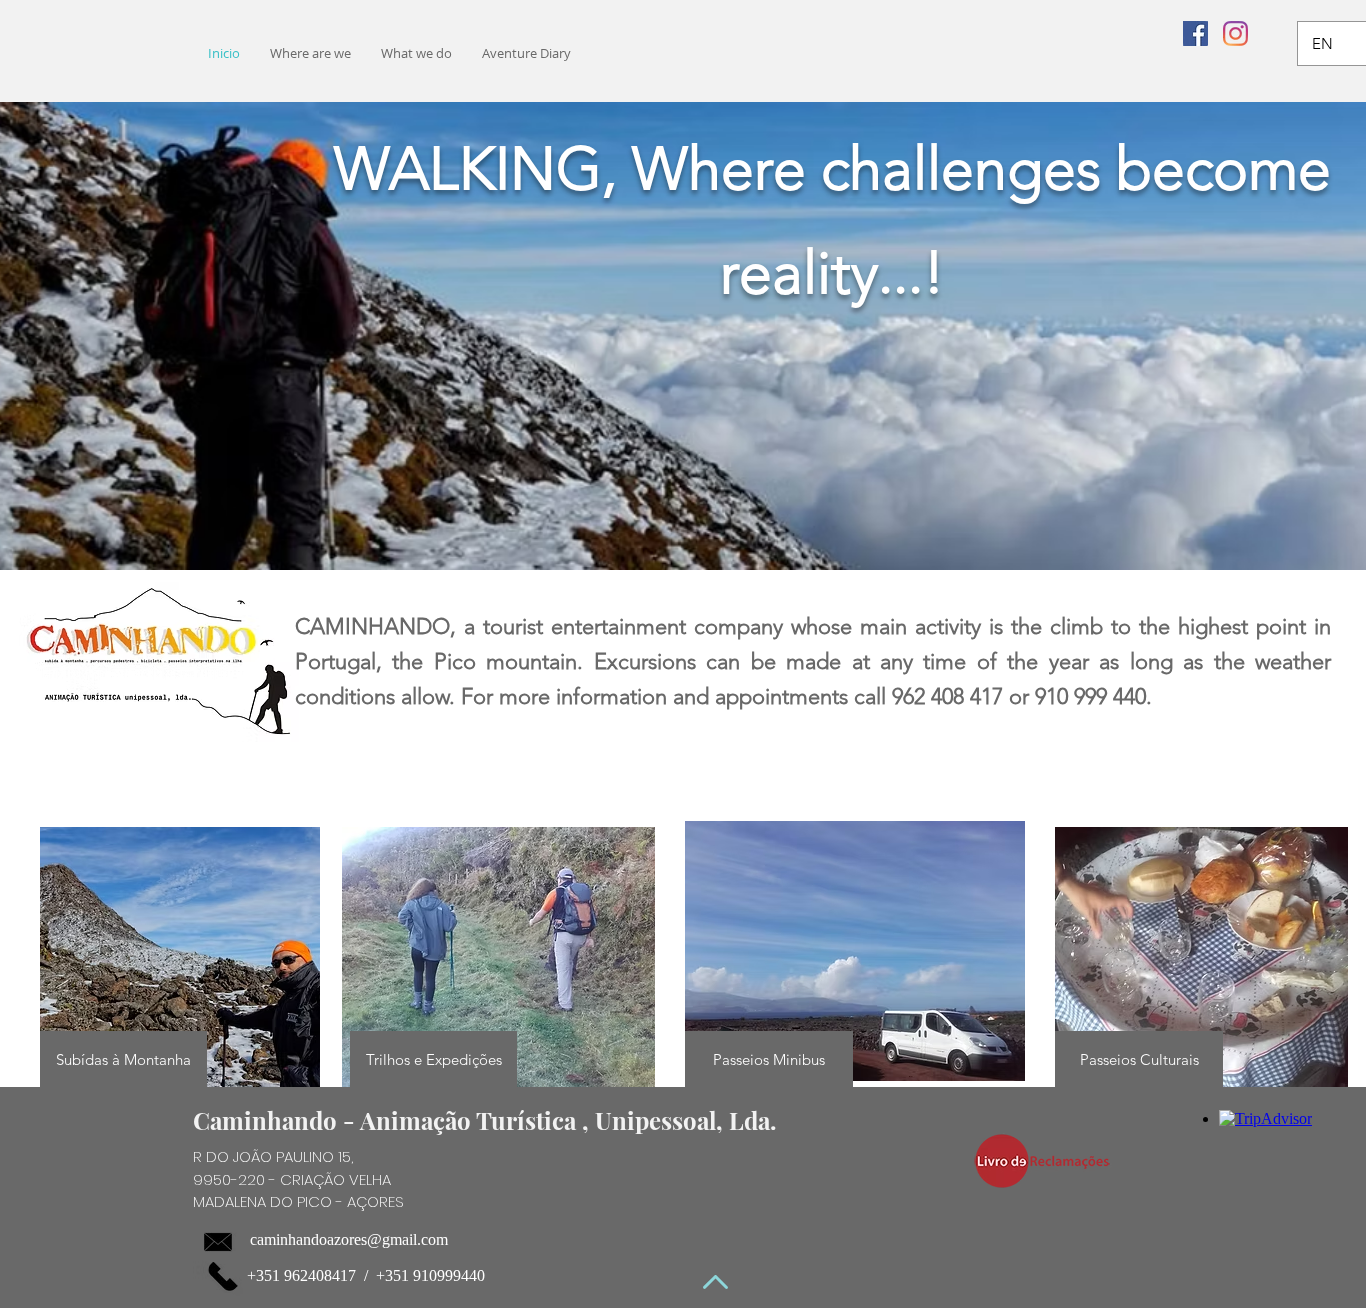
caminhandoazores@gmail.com (349, 1239)
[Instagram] (1235, 33)
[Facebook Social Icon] (1195, 33)
